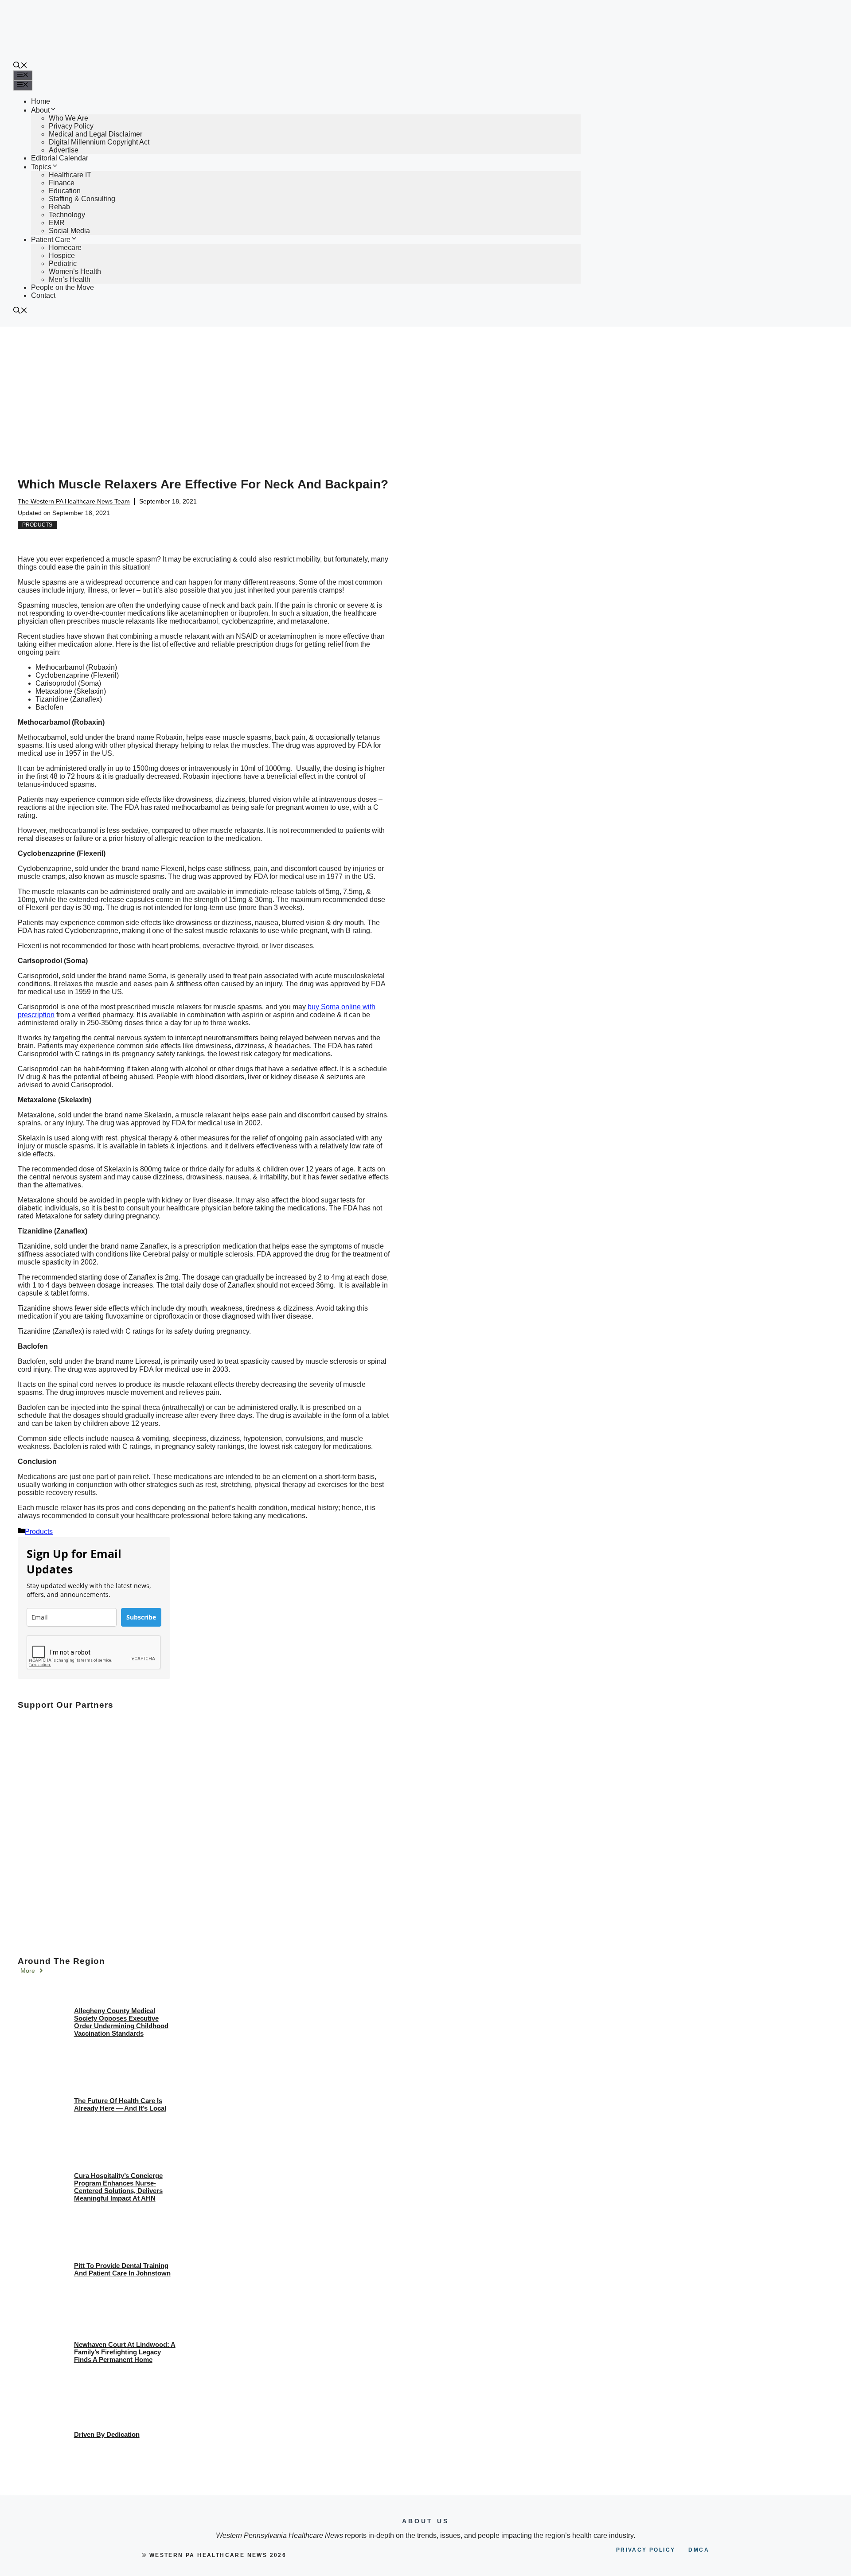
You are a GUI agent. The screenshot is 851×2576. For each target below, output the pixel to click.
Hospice (62, 256)
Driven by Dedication (107, 2434)
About (40, 110)
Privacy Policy (71, 126)
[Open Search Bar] (20, 66)
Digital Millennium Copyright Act (99, 142)
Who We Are (68, 118)
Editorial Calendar (60, 158)
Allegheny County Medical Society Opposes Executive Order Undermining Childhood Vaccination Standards (121, 2022)
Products (37, 525)
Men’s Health (70, 279)
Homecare (65, 248)
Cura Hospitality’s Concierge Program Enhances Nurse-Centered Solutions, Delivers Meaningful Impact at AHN (118, 2187)
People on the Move (62, 287)
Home (41, 101)
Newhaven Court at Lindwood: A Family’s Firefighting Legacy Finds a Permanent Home (125, 2352)
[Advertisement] (425, 393)
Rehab (59, 207)
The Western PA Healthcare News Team (74, 501)
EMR (57, 223)
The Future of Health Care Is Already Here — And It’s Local (120, 2104)
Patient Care (51, 240)
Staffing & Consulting (82, 199)
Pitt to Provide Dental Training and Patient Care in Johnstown (122, 2269)
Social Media (69, 231)
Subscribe (141, 1617)
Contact (43, 295)
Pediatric (63, 263)
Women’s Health (75, 271)
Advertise (64, 150)
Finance (62, 183)
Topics (41, 167)
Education (65, 191)
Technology (67, 215)
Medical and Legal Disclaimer (96, 134)
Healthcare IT (70, 175)
